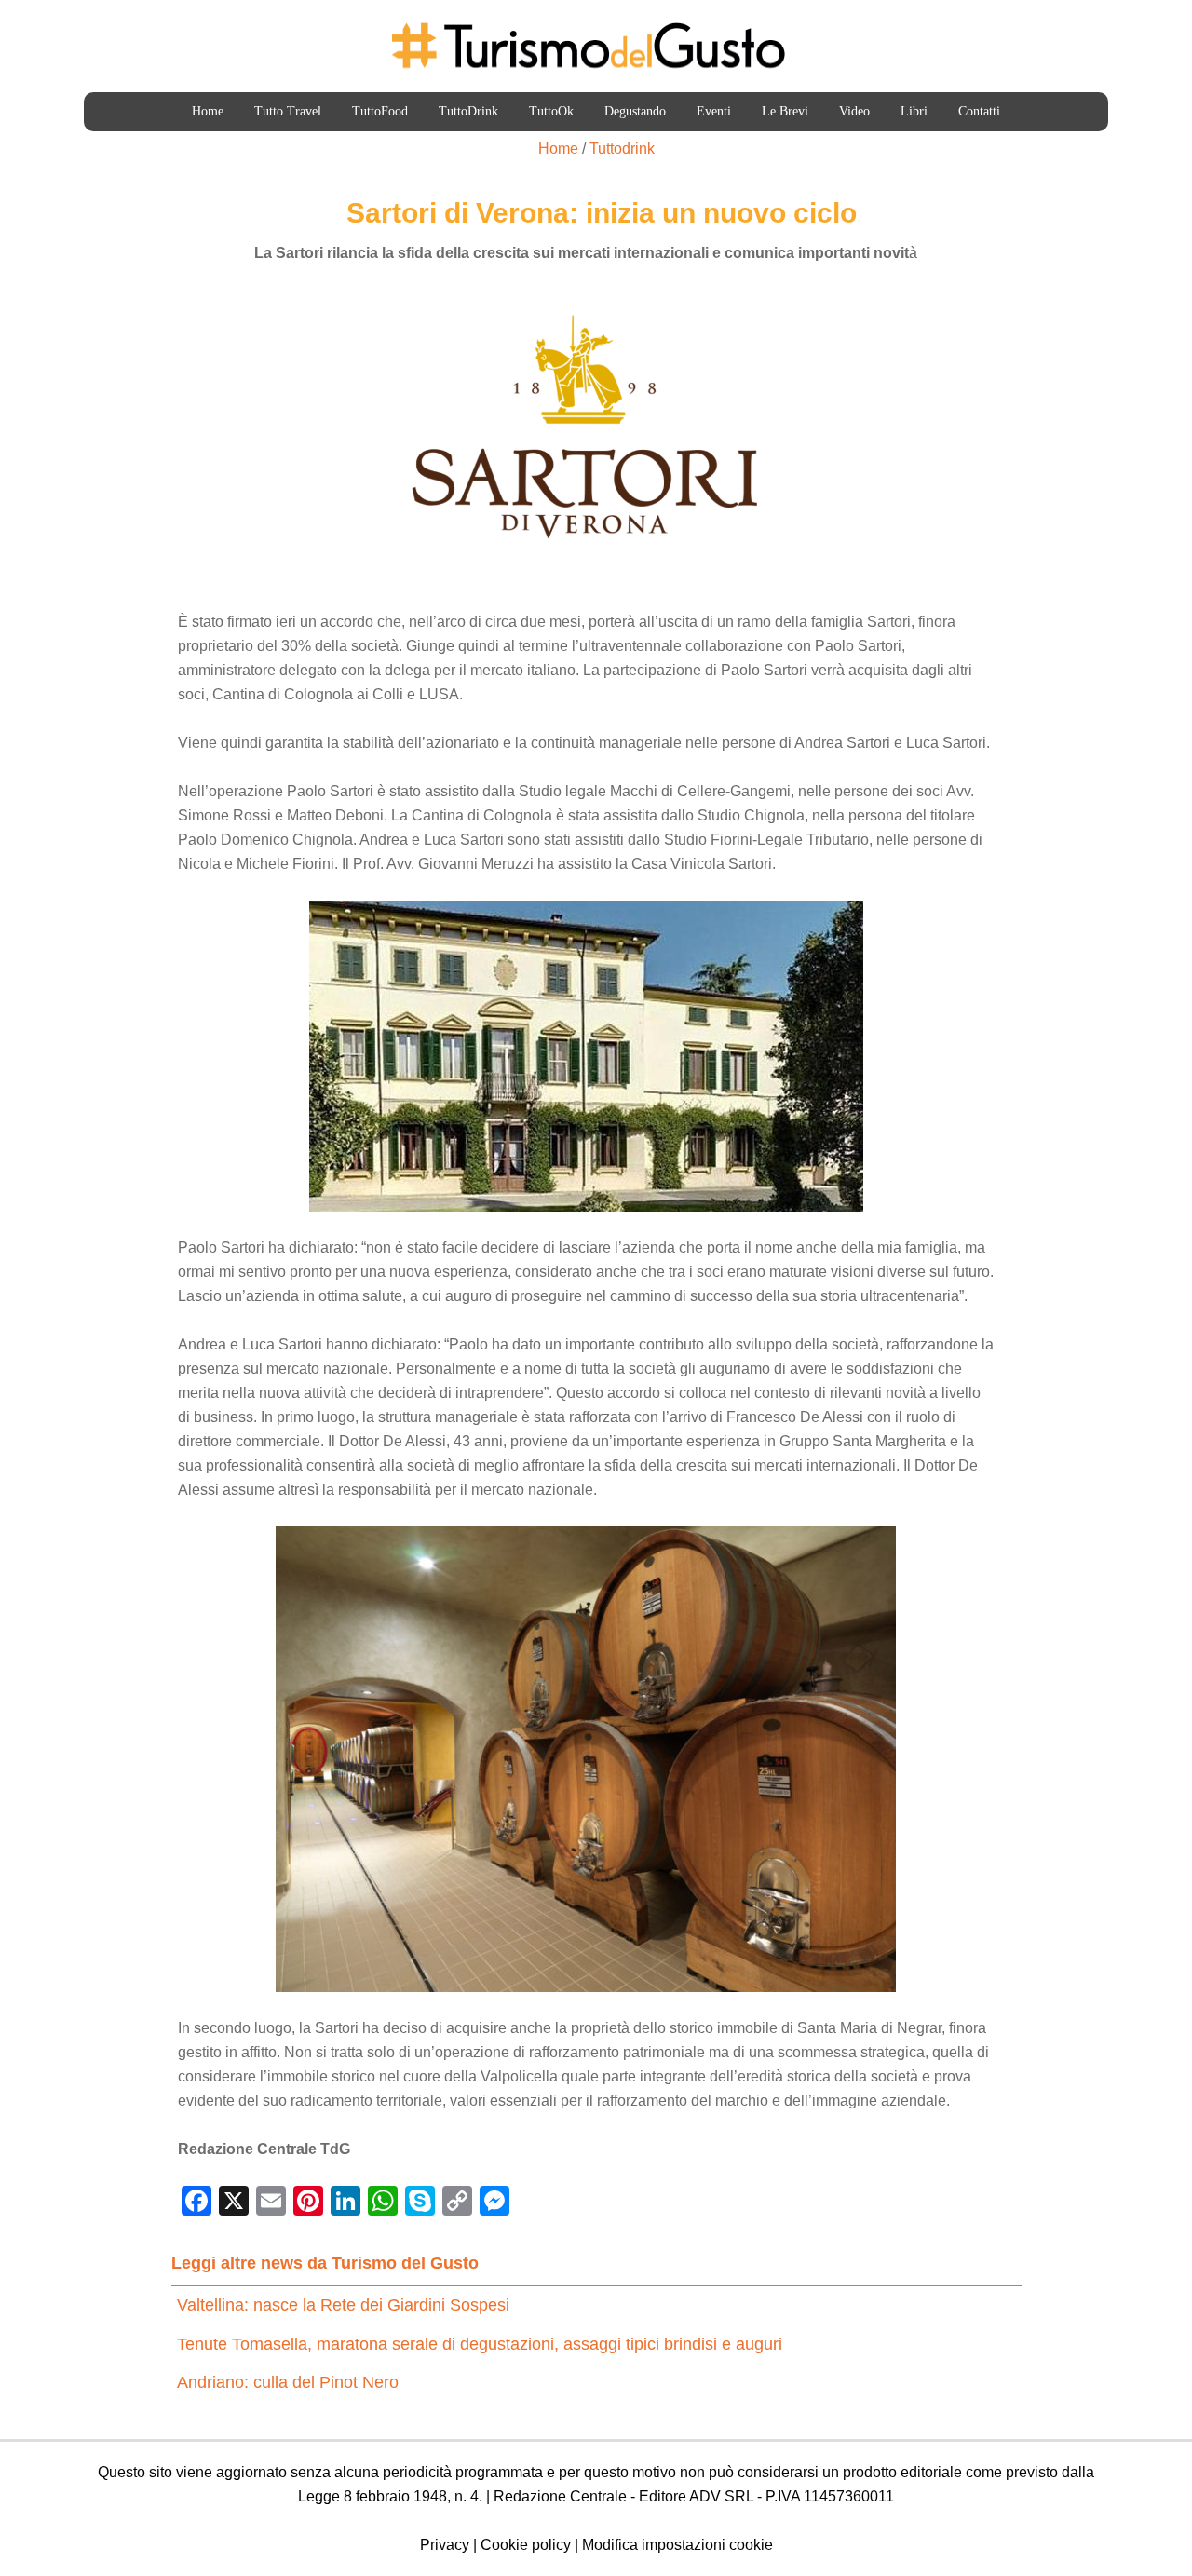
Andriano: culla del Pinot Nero (288, 2382)
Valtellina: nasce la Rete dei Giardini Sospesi (343, 2305)
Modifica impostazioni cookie (677, 2545)
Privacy (445, 2545)
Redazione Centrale (560, 2496)
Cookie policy (526, 2545)
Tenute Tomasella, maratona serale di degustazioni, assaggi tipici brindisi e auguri (480, 2344)
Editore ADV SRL (696, 2496)
